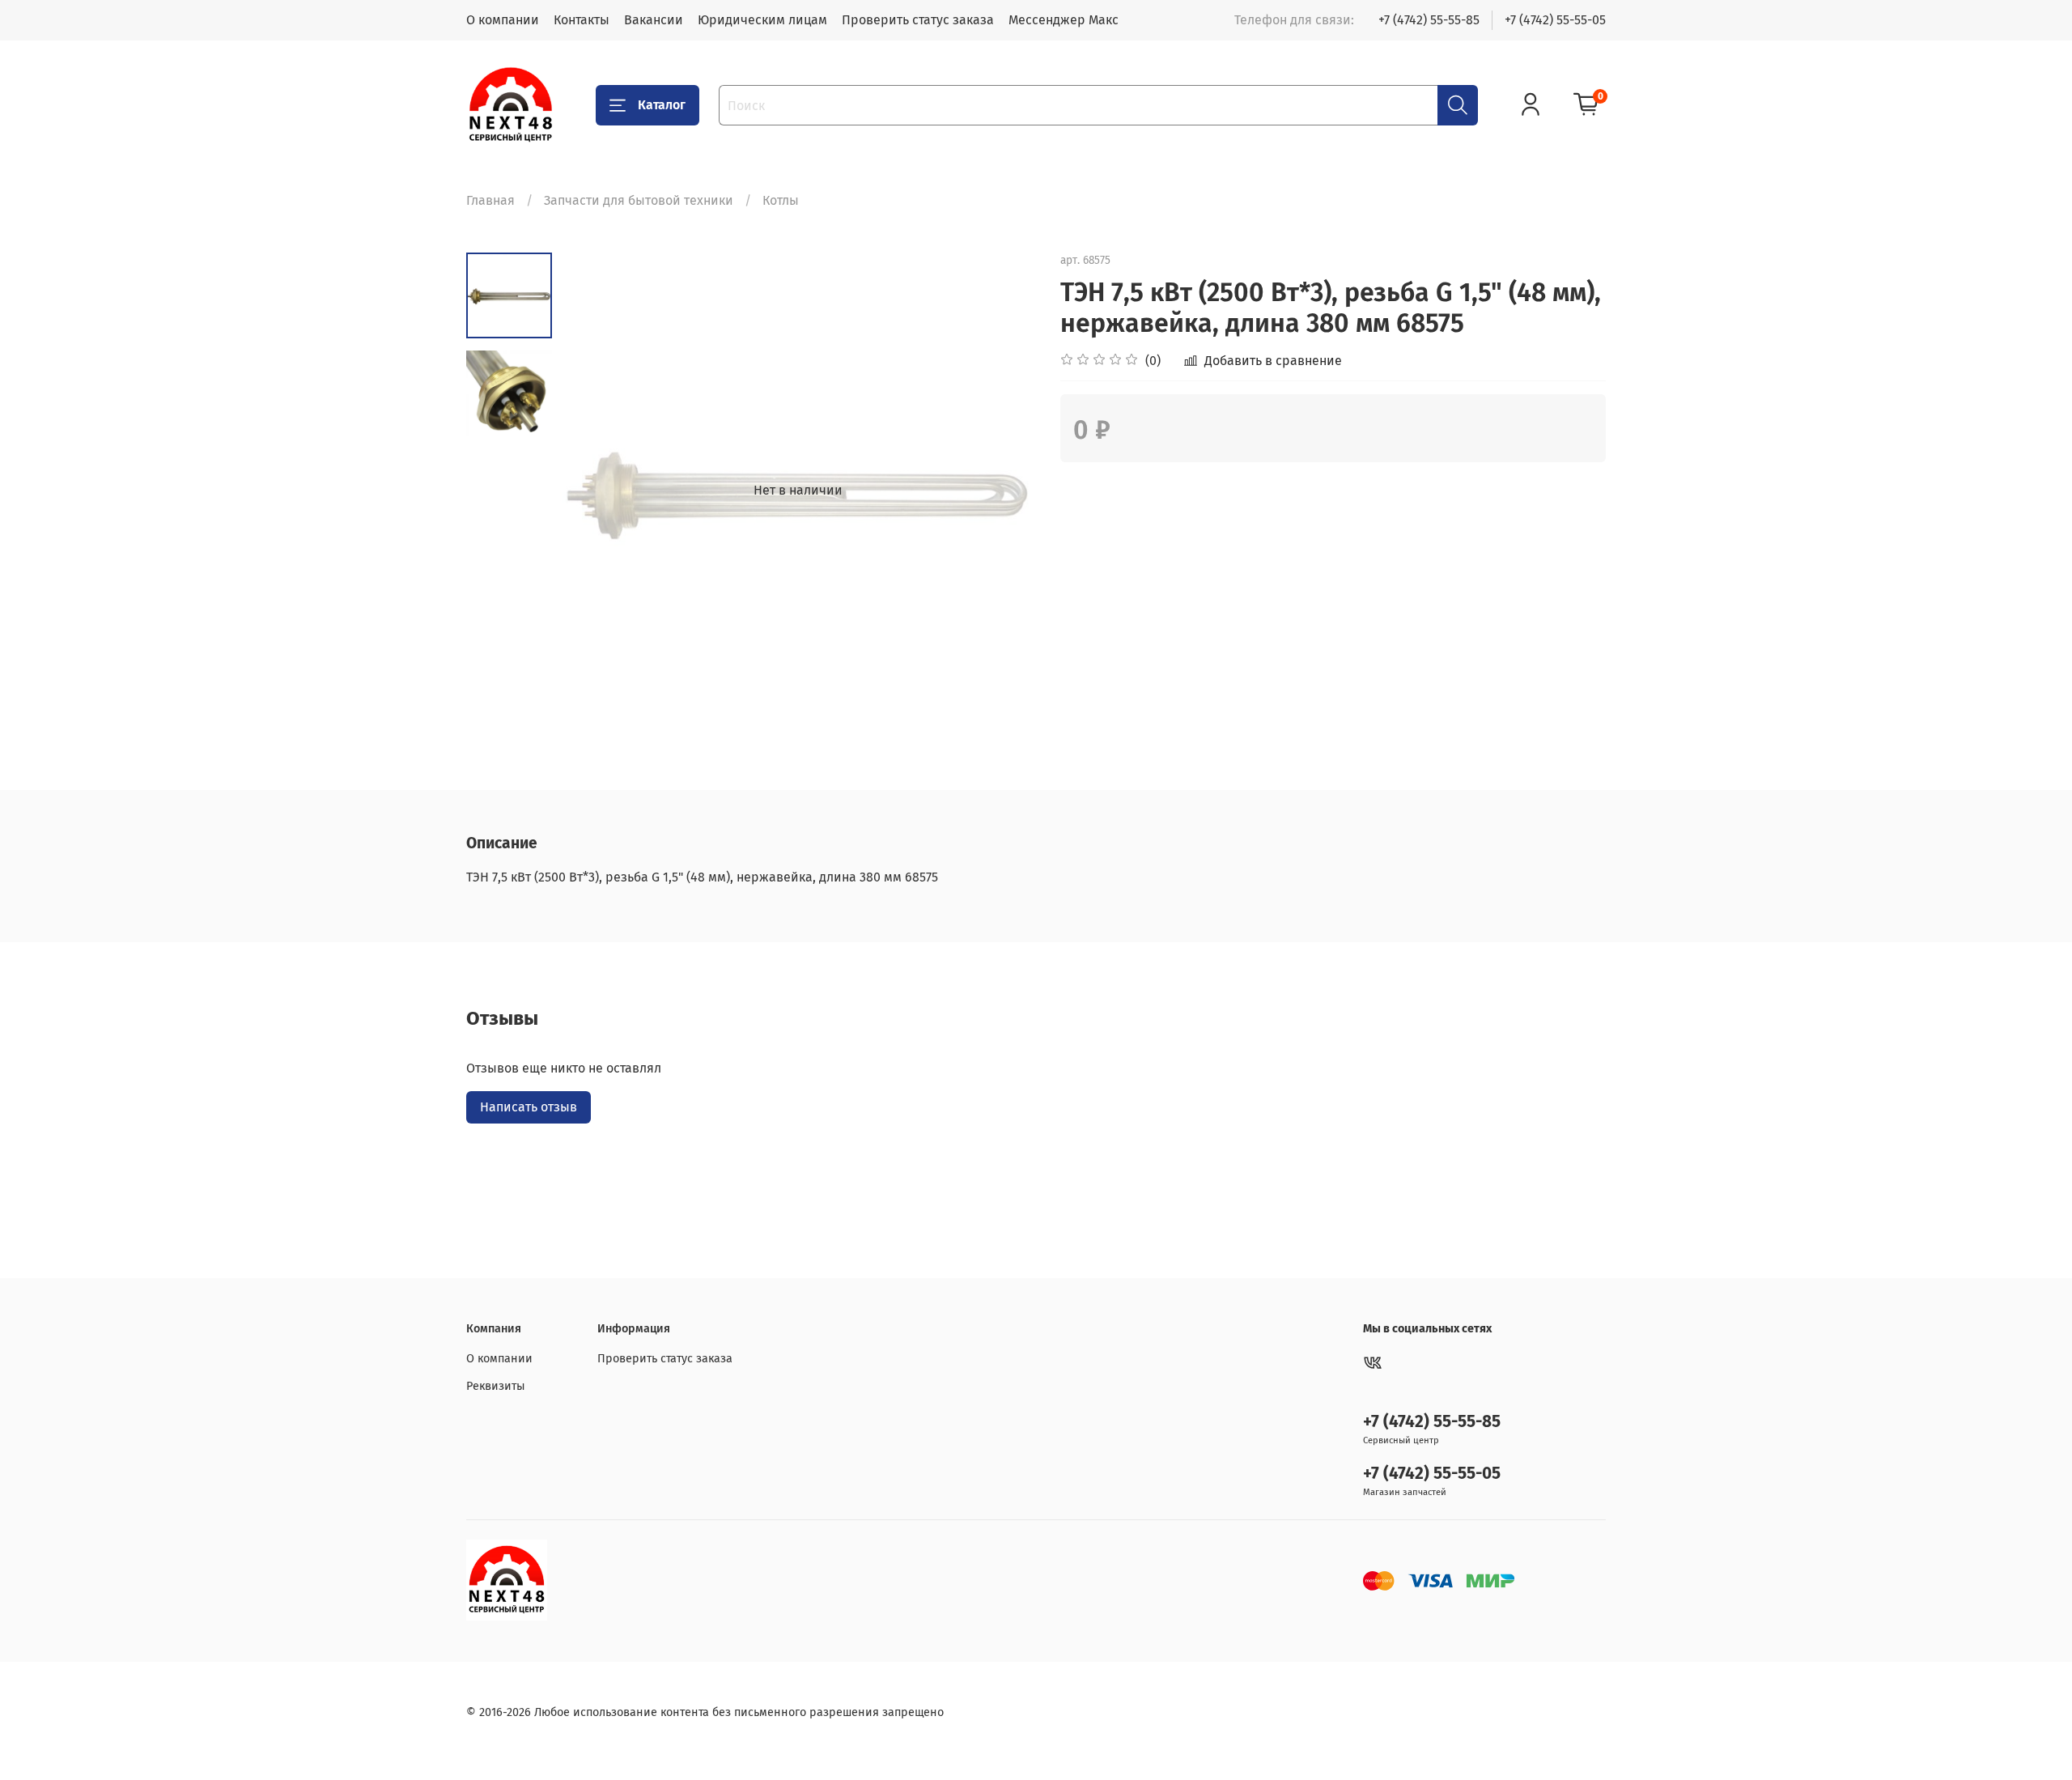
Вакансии (654, 20)
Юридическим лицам (762, 20)
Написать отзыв (529, 1107)
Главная (490, 200)
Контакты (582, 20)
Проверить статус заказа (918, 20)
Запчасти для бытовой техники (639, 200)
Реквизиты (496, 1386)
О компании (503, 20)
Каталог (662, 105)
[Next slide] (1004, 491)
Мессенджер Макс (1064, 20)
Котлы (781, 200)
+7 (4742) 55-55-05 (1555, 20)
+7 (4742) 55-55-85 (1429, 20)
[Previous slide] (592, 491)
